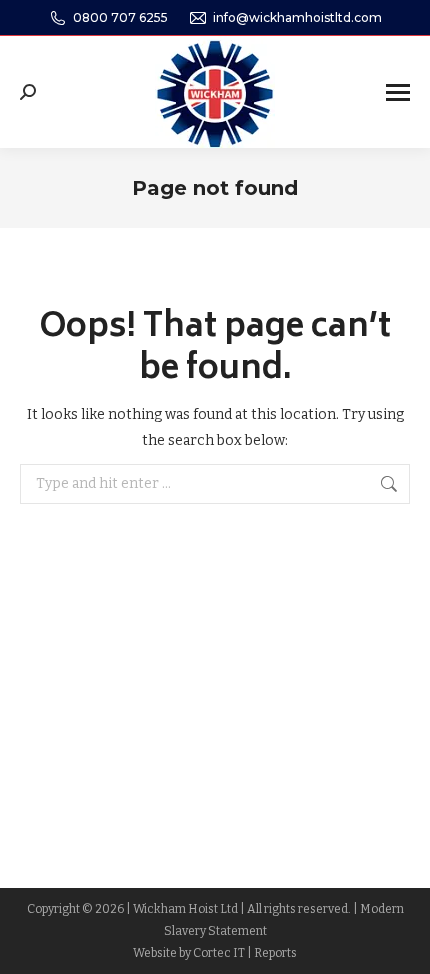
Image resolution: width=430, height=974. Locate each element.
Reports (275, 953)
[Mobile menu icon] (398, 92)
